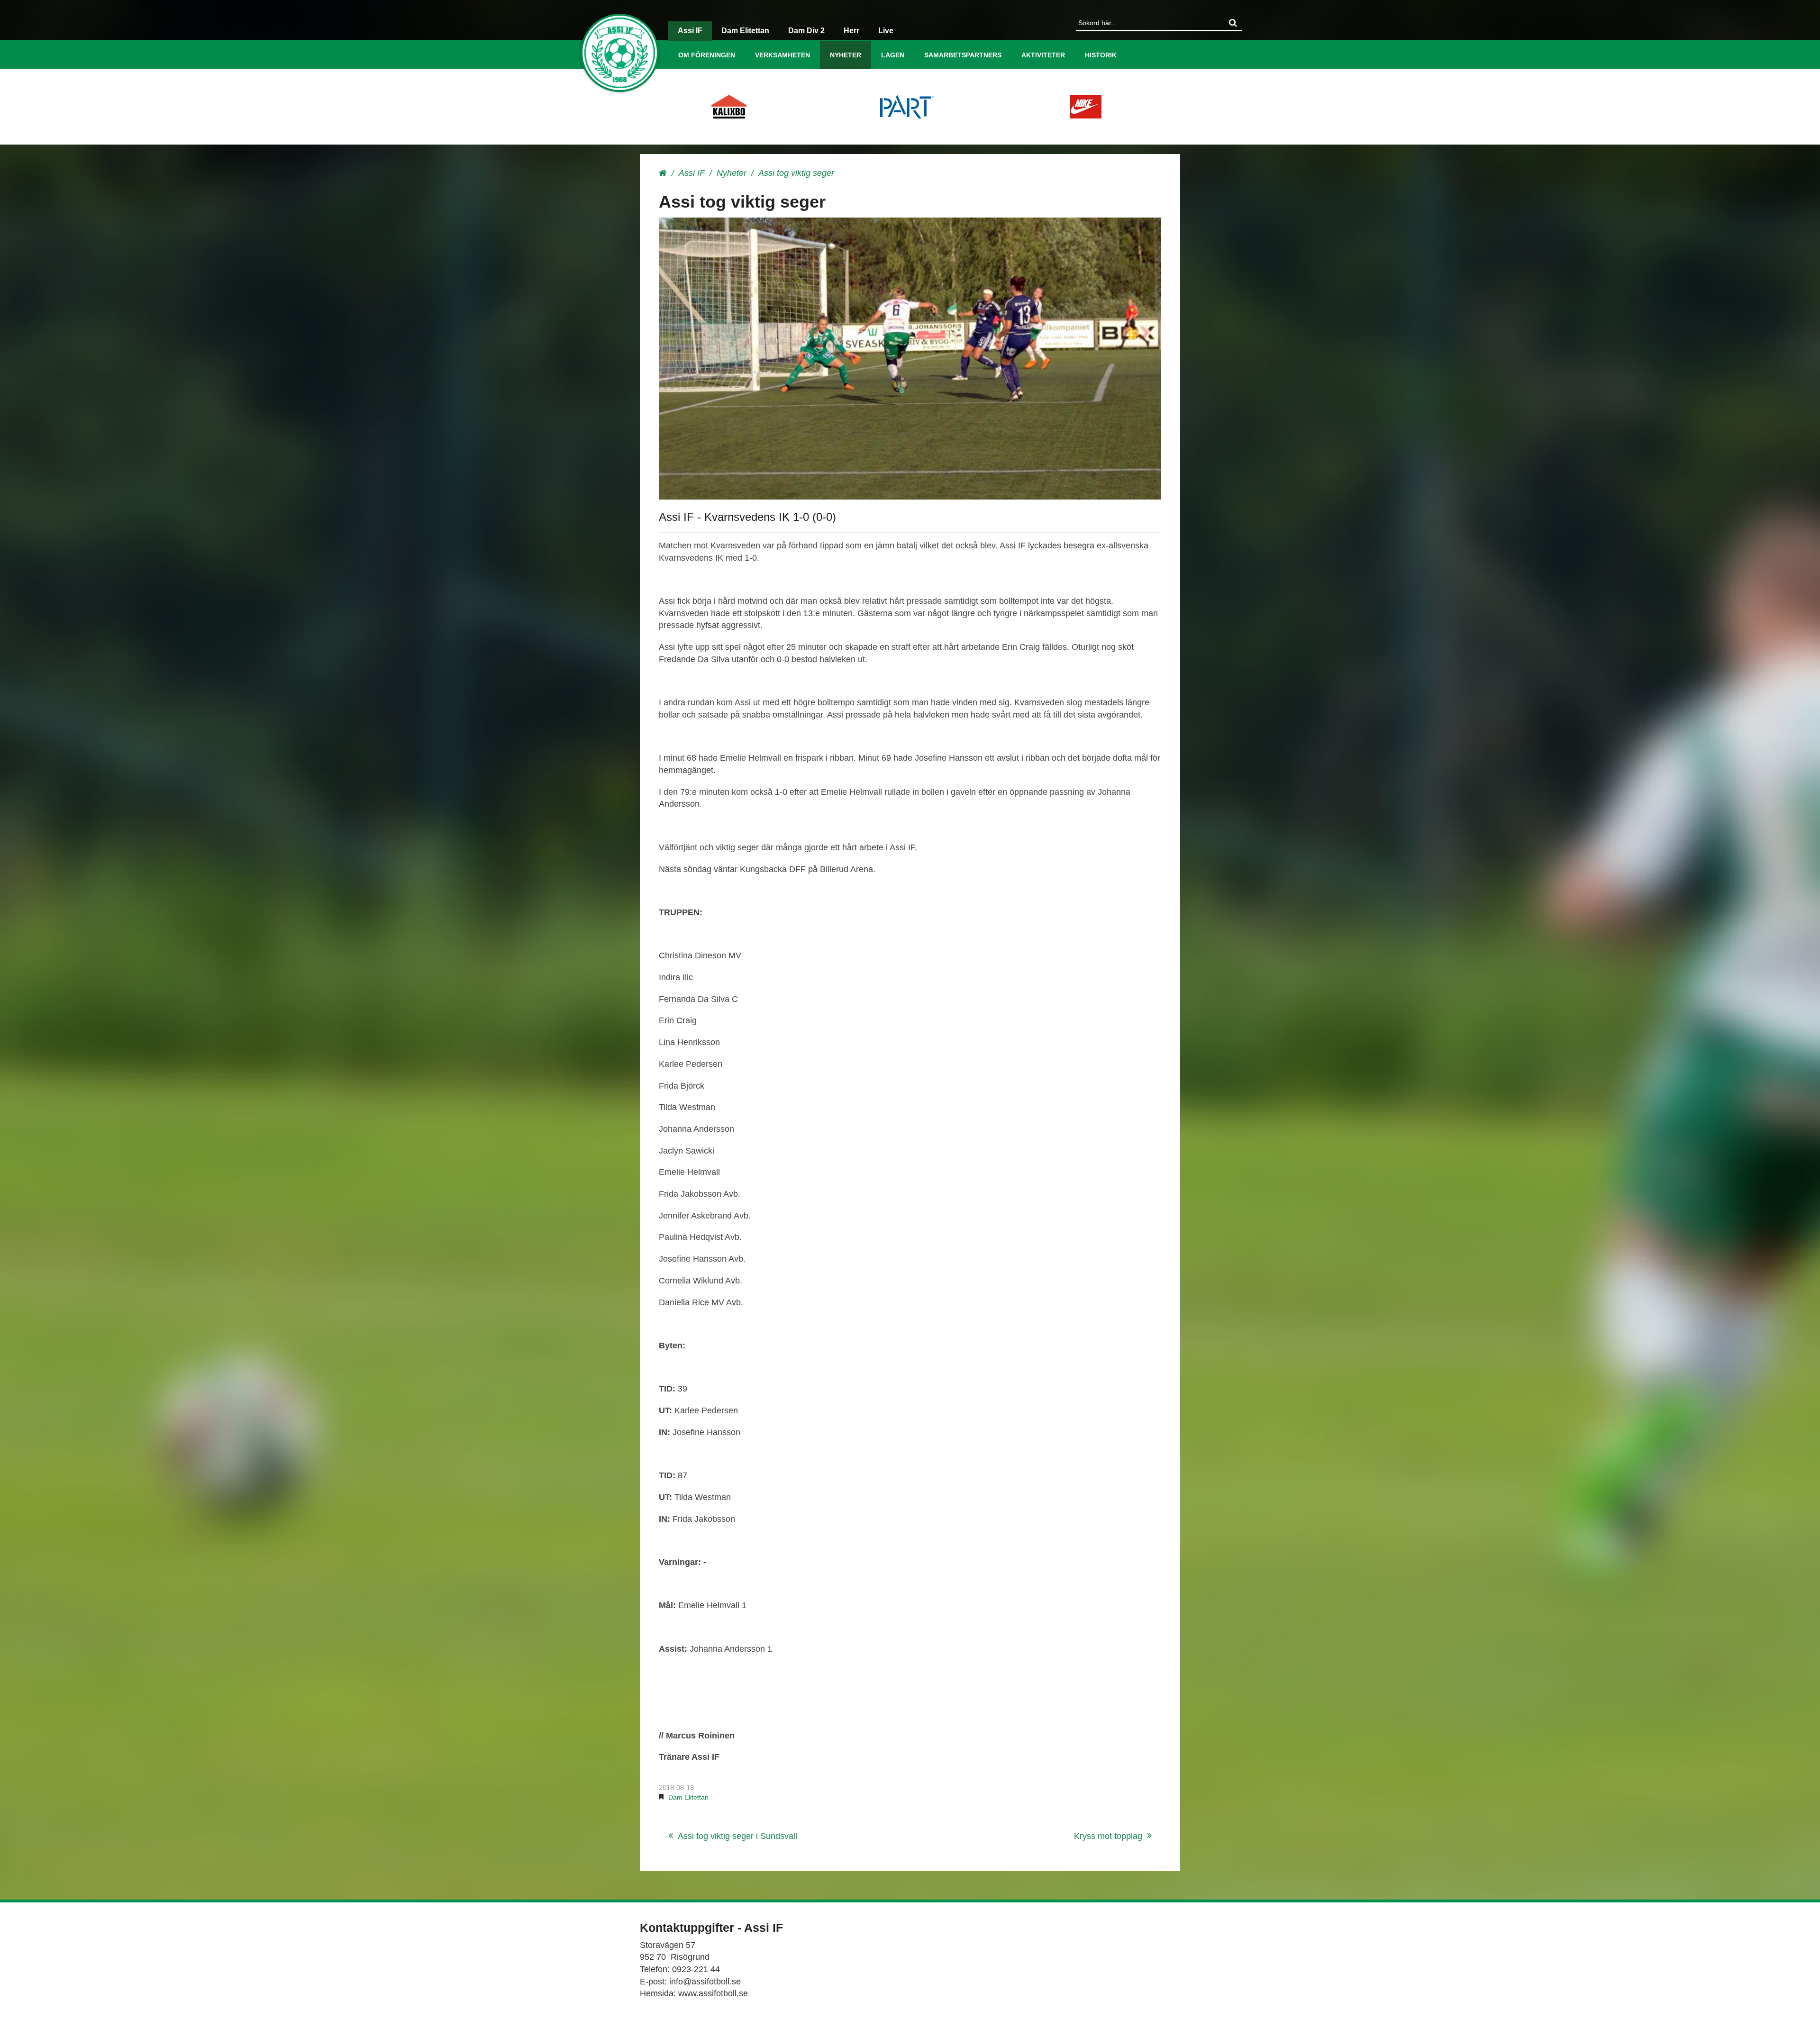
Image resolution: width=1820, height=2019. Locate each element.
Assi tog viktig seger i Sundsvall (737, 1836)
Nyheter (846, 55)
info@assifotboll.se (705, 1982)
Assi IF (690, 31)
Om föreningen (707, 55)
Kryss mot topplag (1108, 1836)
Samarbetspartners (963, 55)
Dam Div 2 (806, 31)
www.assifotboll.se (713, 1993)
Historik (1101, 55)
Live (886, 31)
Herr (851, 31)
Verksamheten (783, 55)
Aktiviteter (1043, 55)
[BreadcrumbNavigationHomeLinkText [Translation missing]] (663, 173)
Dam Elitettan (745, 31)
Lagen (893, 55)
